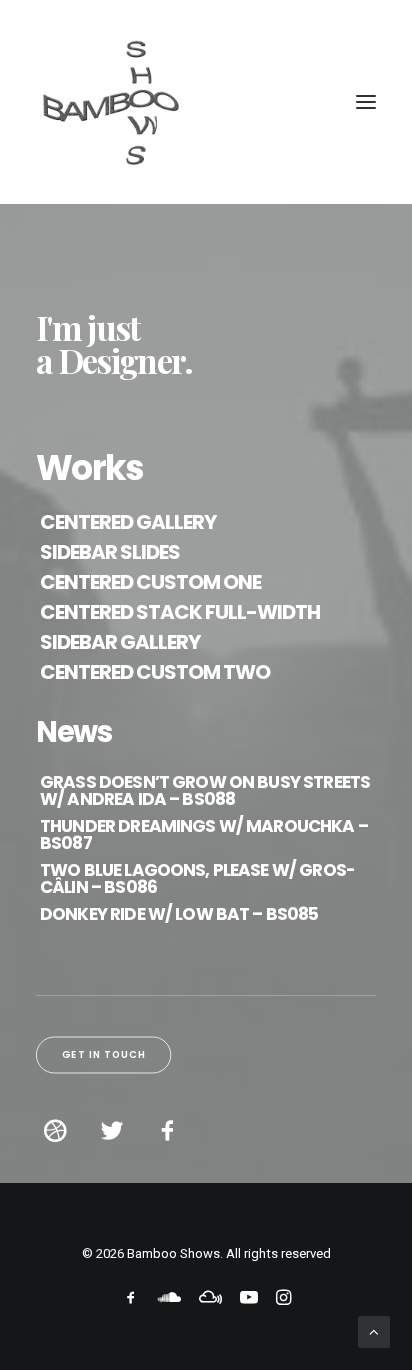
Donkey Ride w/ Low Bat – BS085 (179, 914)
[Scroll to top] (374, 1331)
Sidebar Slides (110, 552)
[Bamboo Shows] (206, 102)
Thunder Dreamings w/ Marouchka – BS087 (204, 834)
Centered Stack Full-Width (180, 612)
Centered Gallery (128, 522)
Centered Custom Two (155, 672)
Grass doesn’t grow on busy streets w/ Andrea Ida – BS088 (205, 790)
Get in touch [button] (104, 1055)
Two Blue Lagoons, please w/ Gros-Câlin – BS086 (197, 878)
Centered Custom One (150, 582)
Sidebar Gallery (120, 642)
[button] (366, 102)
